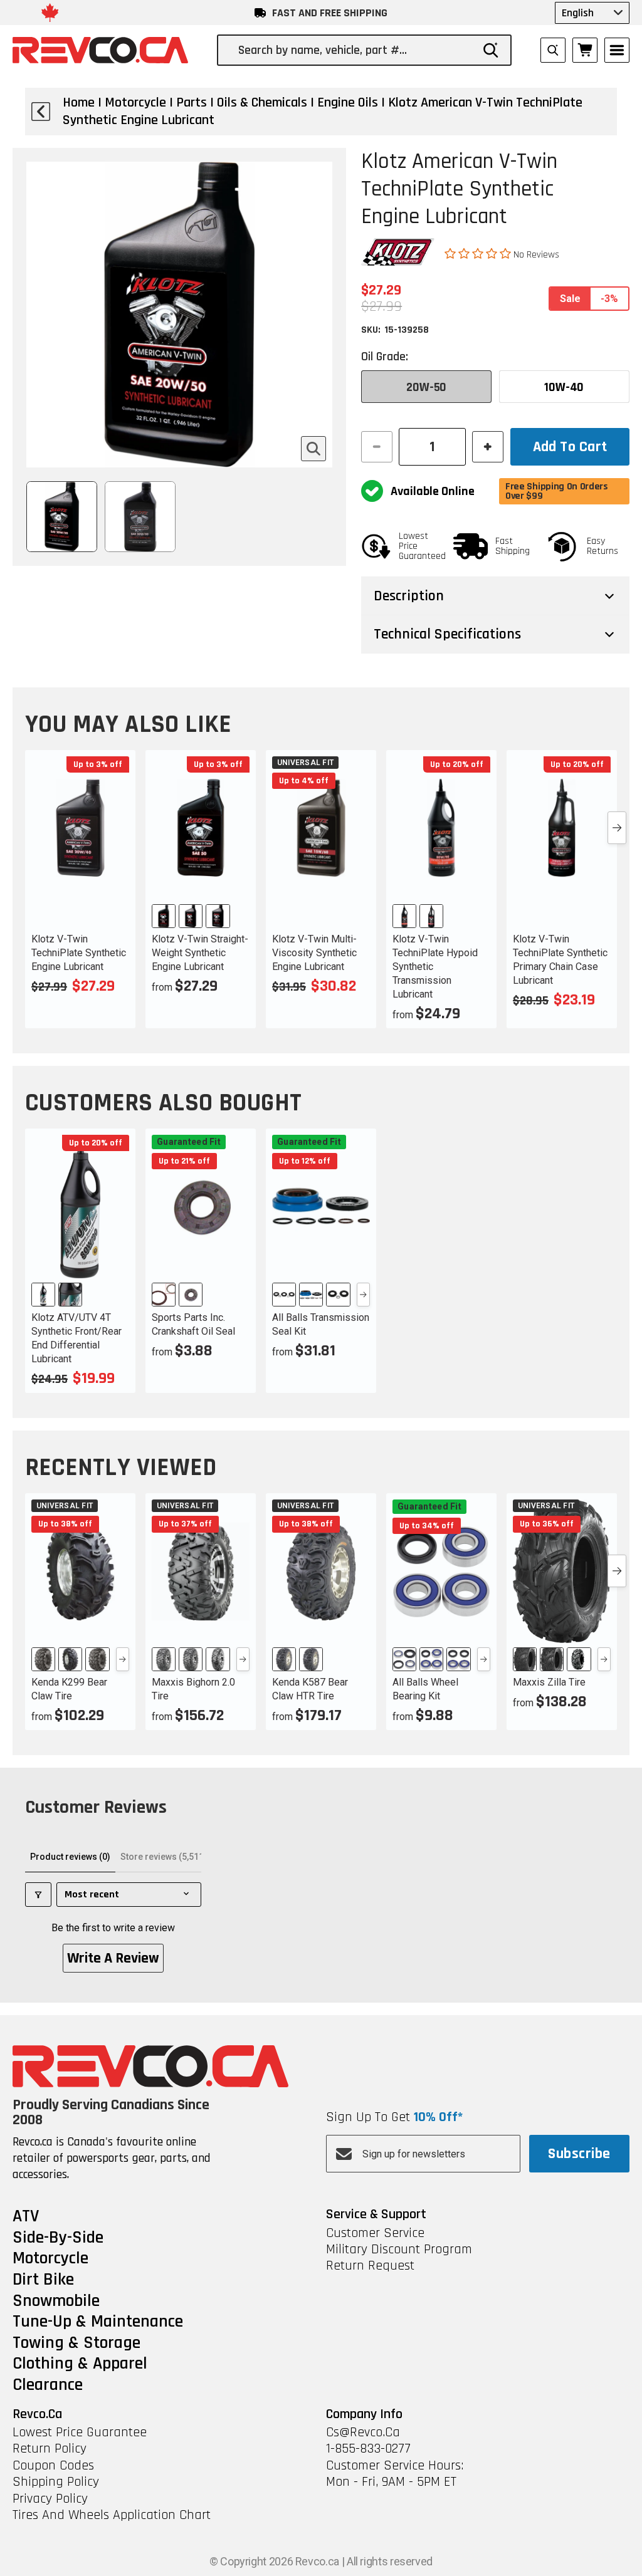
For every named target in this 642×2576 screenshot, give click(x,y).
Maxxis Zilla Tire (549, 1682)
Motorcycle (50, 2259)
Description (409, 596)
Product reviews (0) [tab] (70, 1857)
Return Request (370, 2266)
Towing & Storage (76, 2344)
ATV (26, 2217)
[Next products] (617, 828)
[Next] (363, 1295)
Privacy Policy (50, 2499)
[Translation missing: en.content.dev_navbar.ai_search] (553, 50)
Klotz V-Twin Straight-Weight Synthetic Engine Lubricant (200, 953)
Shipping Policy (56, 2482)
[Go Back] (41, 112)
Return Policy (50, 2449)
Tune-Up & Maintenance (98, 2322)
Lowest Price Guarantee (80, 2433)
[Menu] (617, 50)
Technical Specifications (447, 634)
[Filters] (38, 1895)
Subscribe (579, 2154)
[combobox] (355, 50)
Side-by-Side (58, 2238)
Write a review (113, 1958)
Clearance (48, 2386)
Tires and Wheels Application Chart (112, 2515)
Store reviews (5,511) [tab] (164, 1857)
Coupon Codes (53, 2466)
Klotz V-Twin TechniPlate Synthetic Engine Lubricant (79, 953)
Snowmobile (56, 2302)
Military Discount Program (399, 2250)
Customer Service (375, 2233)
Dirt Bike (43, 2280)
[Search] (491, 50)
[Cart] (585, 50)
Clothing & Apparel (80, 2364)
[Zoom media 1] (313, 449)
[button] (479, 254)
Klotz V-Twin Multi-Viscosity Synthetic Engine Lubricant (314, 953)
